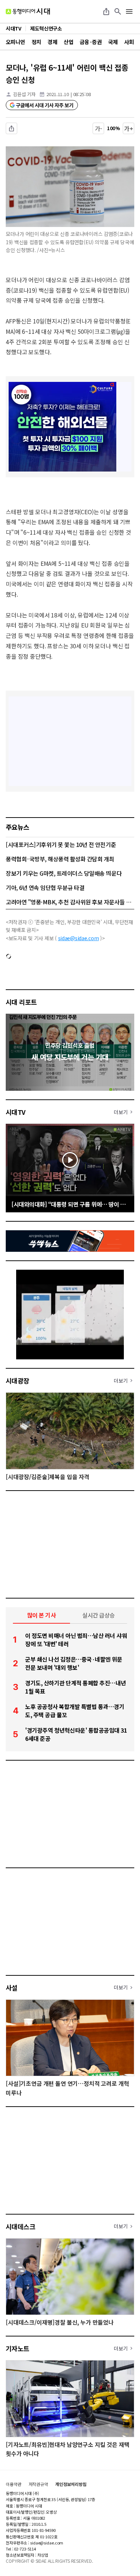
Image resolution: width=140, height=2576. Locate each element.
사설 (12, 1988)
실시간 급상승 (99, 1615)
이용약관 (14, 2484)
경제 (52, 42)
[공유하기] (106, 11)
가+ (129, 128)
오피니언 (15, 42)
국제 (113, 42)
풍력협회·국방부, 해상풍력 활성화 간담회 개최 (60, 859)
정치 (36, 42)
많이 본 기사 (42, 1615)
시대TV (16, 1112)
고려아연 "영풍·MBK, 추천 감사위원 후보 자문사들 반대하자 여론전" (70, 902)
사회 (129, 42)
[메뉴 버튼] (129, 11)
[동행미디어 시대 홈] (28, 11)
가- (99, 128)
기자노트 (18, 2348)
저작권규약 (38, 2484)
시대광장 (18, 1381)
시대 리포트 (21, 1002)
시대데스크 (20, 2226)
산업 (68, 42)
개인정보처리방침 (71, 2484)
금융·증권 (91, 42)
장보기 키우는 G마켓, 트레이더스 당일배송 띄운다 (64, 873)
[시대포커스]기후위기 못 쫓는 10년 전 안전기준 (61, 844)
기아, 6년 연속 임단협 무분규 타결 (45, 887)
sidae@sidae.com (79, 938)
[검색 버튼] (118, 11)
